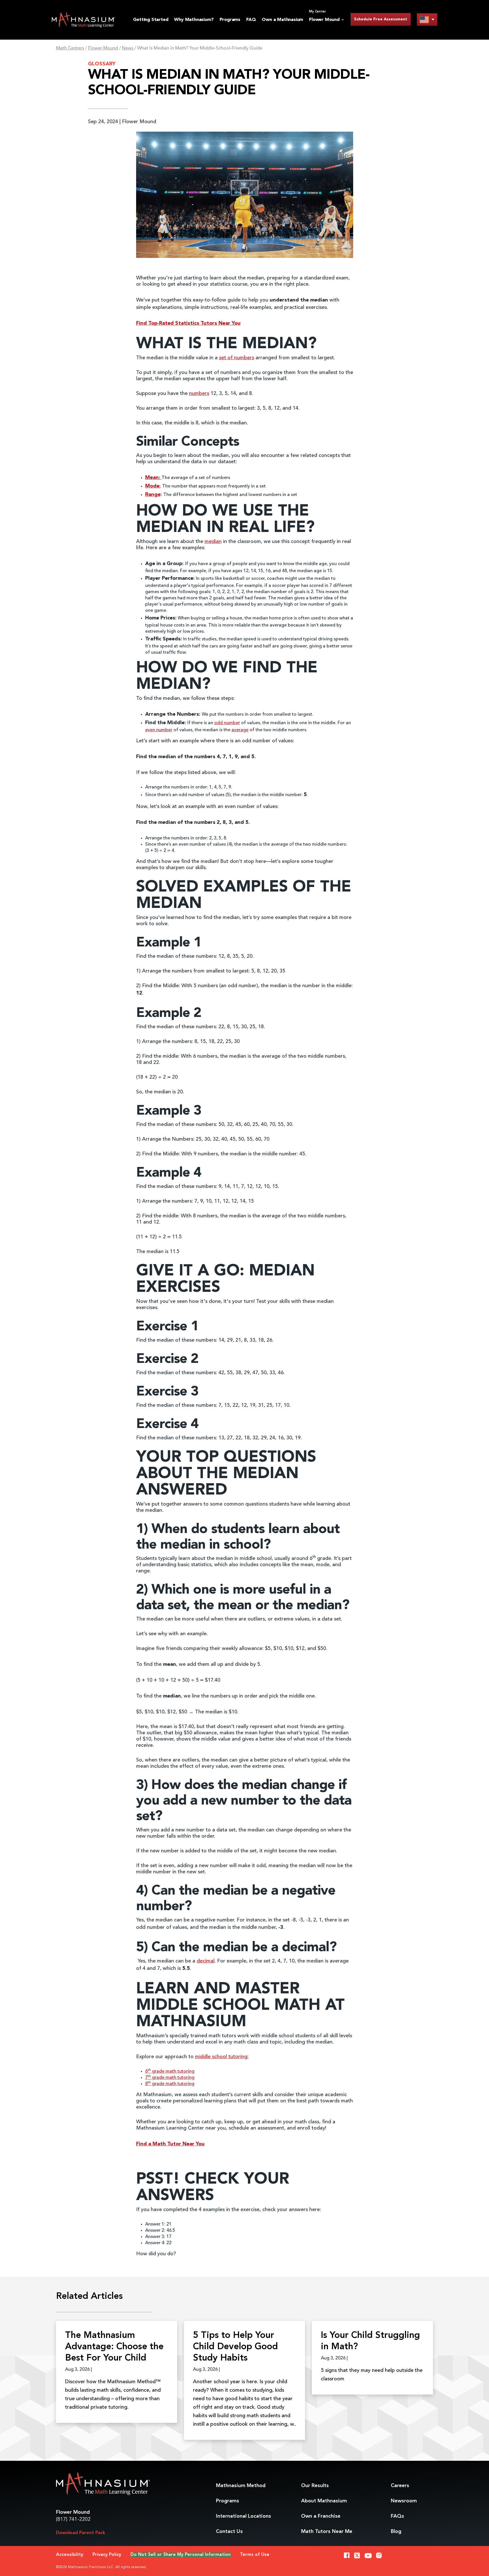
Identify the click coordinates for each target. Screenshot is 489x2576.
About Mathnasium (324, 2501)
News (128, 48)
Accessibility (70, 2555)
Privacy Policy (107, 2555)
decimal (206, 1961)
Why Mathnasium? (194, 20)
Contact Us (229, 2532)
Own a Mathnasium (282, 20)
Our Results (315, 2486)
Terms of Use (255, 2555)
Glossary (102, 64)
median (213, 542)
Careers (400, 2486)
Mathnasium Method (241, 2486)
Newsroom (404, 2501)
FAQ (251, 20)
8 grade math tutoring (170, 2084)
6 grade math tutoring (170, 2072)
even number (159, 730)
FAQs (397, 2516)
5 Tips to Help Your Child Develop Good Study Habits (235, 2347)
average (240, 730)
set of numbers (237, 358)
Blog (396, 2532)
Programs (230, 20)
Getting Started (151, 20)
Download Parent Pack (81, 2533)
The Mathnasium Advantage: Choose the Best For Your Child (114, 2347)
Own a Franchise (321, 2516)
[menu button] (427, 19)
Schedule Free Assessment (381, 19)
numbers (199, 394)
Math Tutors (327, 2532)
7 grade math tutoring (170, 2078)
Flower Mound (103, 48)
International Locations (244, 2516)
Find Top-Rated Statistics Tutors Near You (188, 323)
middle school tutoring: (222, 2057)
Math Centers (70, 48)
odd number (227, 723)
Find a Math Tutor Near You (170, 2144)
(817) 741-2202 (73, 2519)
